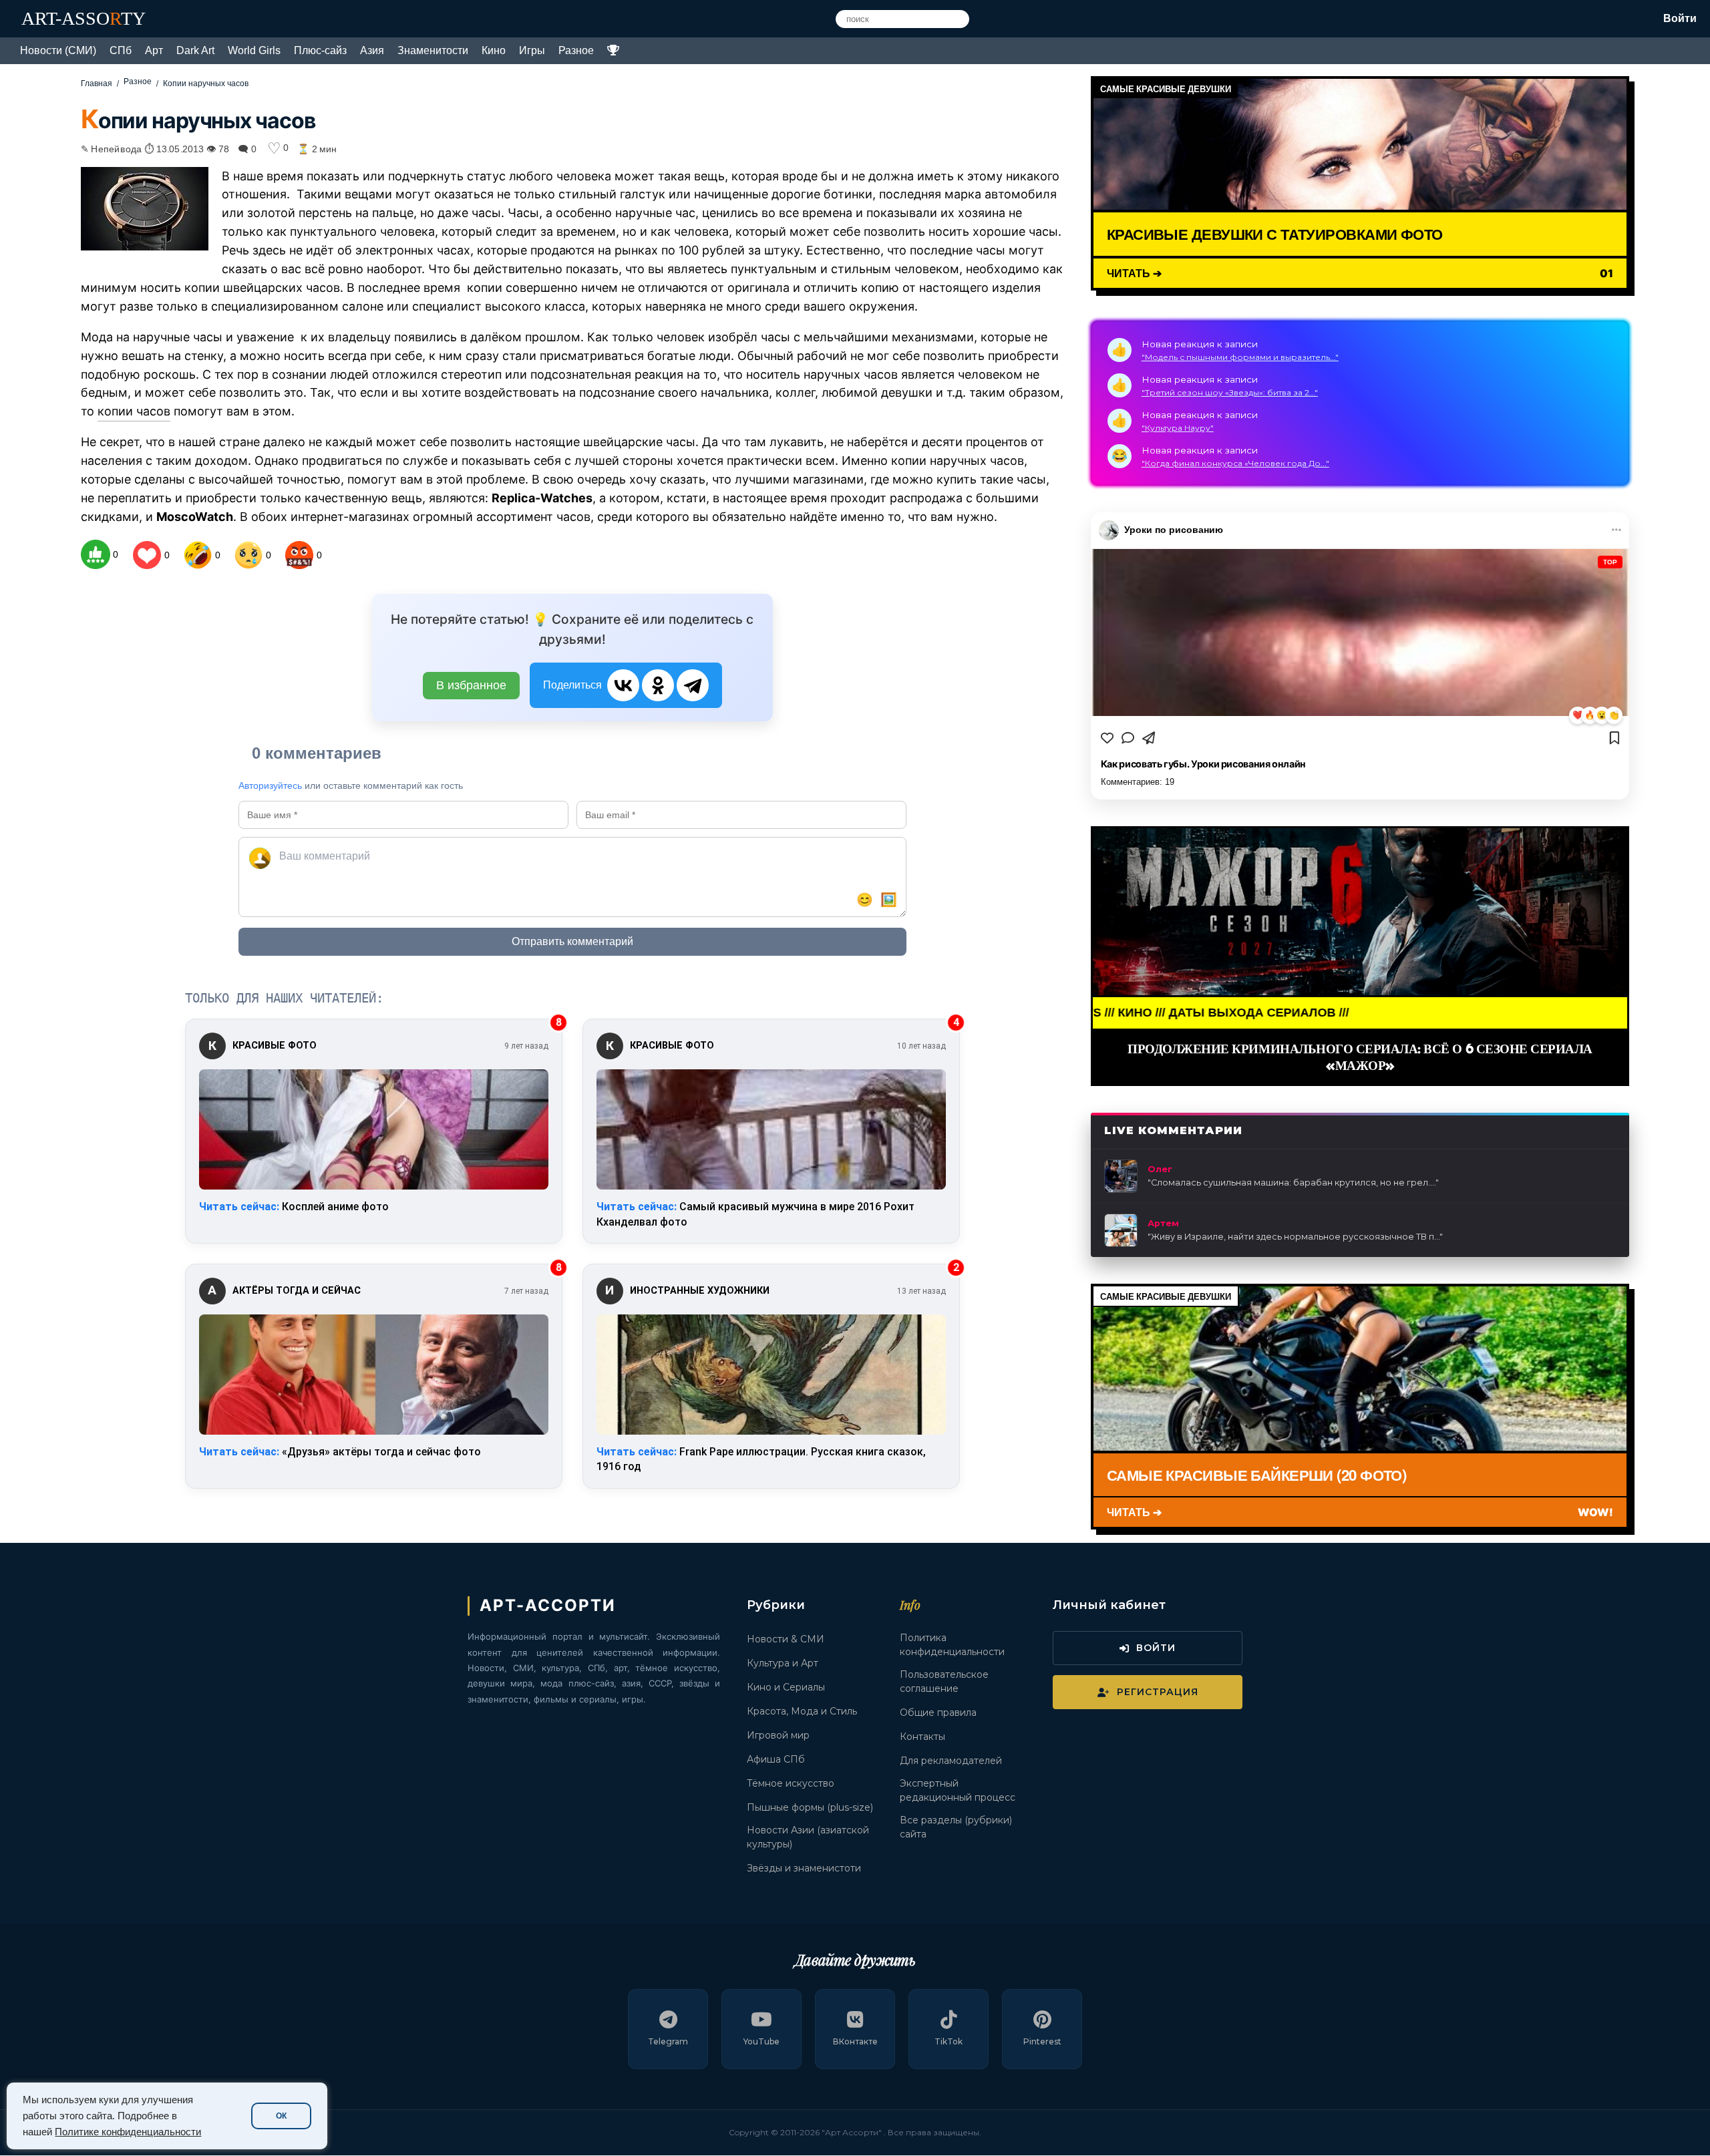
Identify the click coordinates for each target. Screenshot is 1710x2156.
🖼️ (889, 900)
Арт (154, 50)
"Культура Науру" (1178, 428)
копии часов (134, 411)
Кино (494, 50)
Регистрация (1158, 1692)
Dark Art (195, 50)
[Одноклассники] (658, 685)
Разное (576, 50)
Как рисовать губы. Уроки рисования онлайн (1203, 764)
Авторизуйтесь (270, 785)
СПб (121, 50)
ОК (281, 2116)
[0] (96, 554)
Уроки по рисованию (1174, 530)
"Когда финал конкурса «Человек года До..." (1235, 463)
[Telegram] (693, 685)
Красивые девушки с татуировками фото (1275, 234)
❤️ (1578, 715)
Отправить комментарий (572, 941)
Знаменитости (433, 50)
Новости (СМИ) (58, 50)
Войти (1680, 18)
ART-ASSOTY (83, 18)
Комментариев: (1138, 782)
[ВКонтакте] (623, 685)
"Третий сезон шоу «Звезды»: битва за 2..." (1230, 392)
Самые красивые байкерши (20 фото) (1257, 1475)
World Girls (254, 50)
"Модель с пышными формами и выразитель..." (1240, 357)
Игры (532, 50)
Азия (372, 50)
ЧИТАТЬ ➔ (1134, 273)
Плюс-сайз (320, 50)
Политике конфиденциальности (128, 2132)
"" (1293, 1183)
